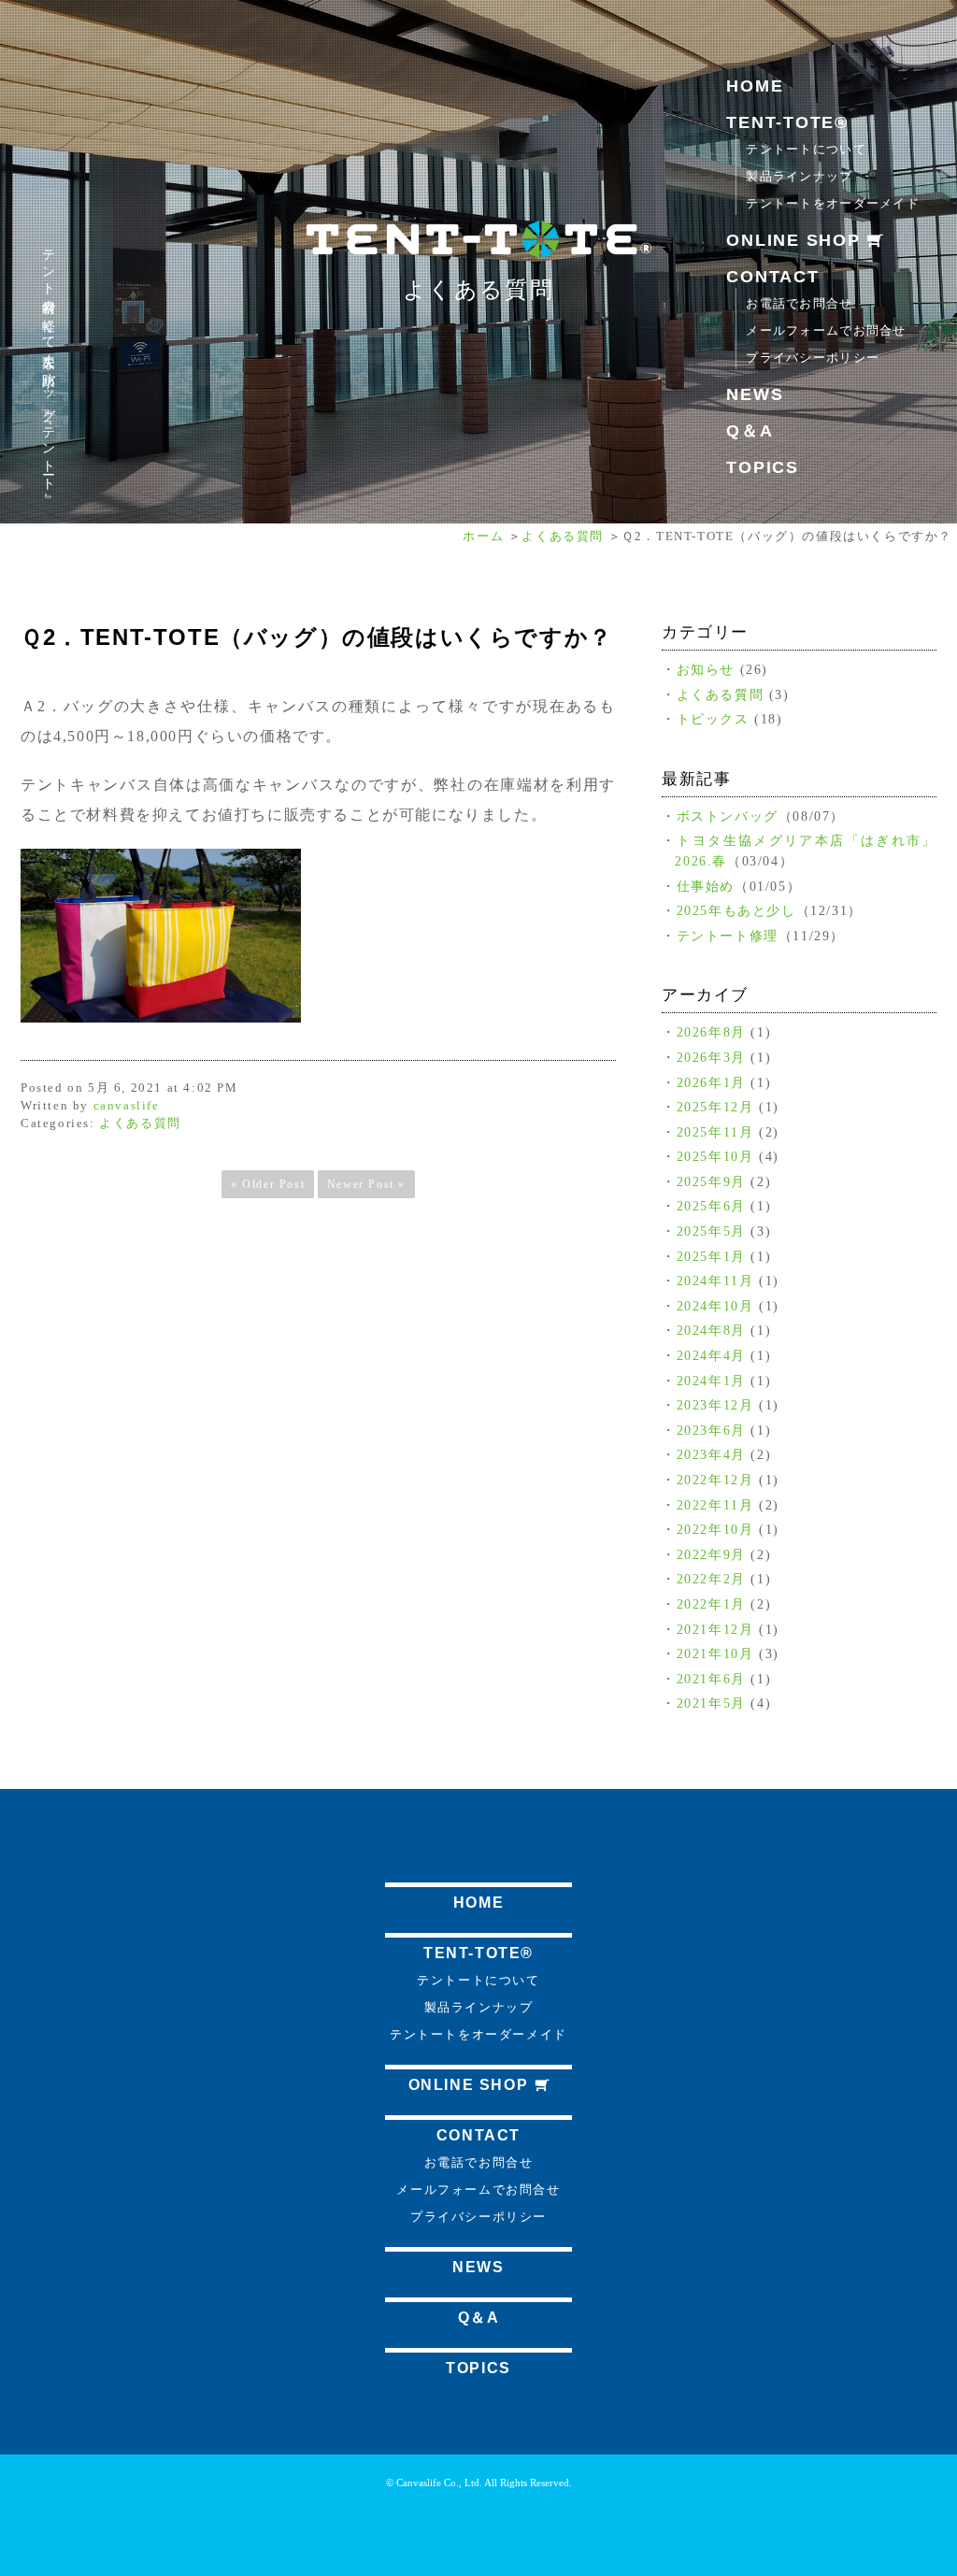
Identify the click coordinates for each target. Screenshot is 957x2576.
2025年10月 (715, 1156)
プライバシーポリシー (813, 358)
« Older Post (268, 1184)
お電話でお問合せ (799, 303)
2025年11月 (715, 1132)
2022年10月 (715, 1529)
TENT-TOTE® (787, 122)
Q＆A (750, 431)
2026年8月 (711, 1032)
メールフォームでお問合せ (826, 330)
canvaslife (127, 1106)
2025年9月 (711, 1181)
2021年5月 (711, 1703)
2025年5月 (711, 1231)
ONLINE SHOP (796, 240)
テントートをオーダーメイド (833, 203)
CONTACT (772, 277)
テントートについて (806, 149)
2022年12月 (715, 1480)
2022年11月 (715, 1505)
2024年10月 (715, 1306)
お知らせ (706, 669)
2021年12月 (715, 1629)
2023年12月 (715, 1405)
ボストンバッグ (728, 816)
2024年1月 (711, 1381)
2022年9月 (711, 1554)
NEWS (755, 394)
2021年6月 (711, 1679)
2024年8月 (711, 1330)
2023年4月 (711, 1454)
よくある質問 (478, 290)
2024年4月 (711, 1355)
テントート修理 (728, 936)
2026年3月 (711, 1057)
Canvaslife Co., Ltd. (439, 2483)
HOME (755, 86)
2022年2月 (711, 1579)
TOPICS (763, 467)
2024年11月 (715, 1281)
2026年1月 (711, 1082)
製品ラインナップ (799, 176)
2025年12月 (715, 1107)
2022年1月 (711, 1604)
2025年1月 (711, 1256)
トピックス (713, 719)
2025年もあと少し (736, 910)
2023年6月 (711, 1430)
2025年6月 (711, 1206)
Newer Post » (366, 1184)
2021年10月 (715, 1653)
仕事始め (706, 886)
